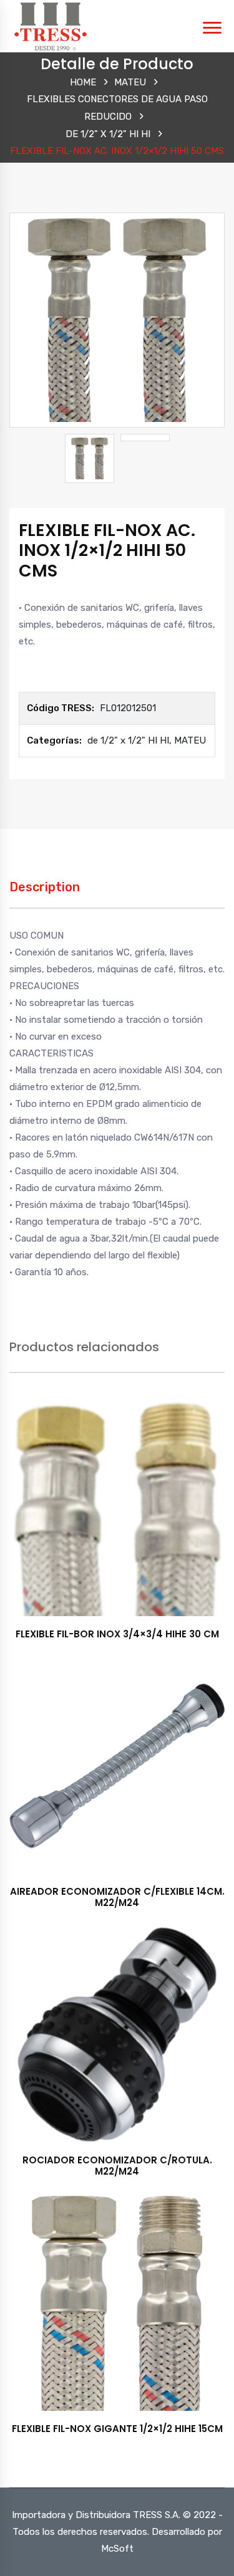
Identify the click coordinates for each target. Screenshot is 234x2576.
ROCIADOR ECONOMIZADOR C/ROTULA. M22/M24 (117, 2166)
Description (45, 887)
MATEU (130, 82)
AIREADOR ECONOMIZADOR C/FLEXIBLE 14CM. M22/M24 (117, 1897)
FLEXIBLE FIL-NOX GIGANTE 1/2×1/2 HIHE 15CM (117, 2429)
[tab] (45, 893)
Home (83, 82)
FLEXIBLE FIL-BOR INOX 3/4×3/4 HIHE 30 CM (117, 1634)
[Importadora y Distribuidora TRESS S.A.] (50, 26)
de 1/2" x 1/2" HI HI (108, 134)
